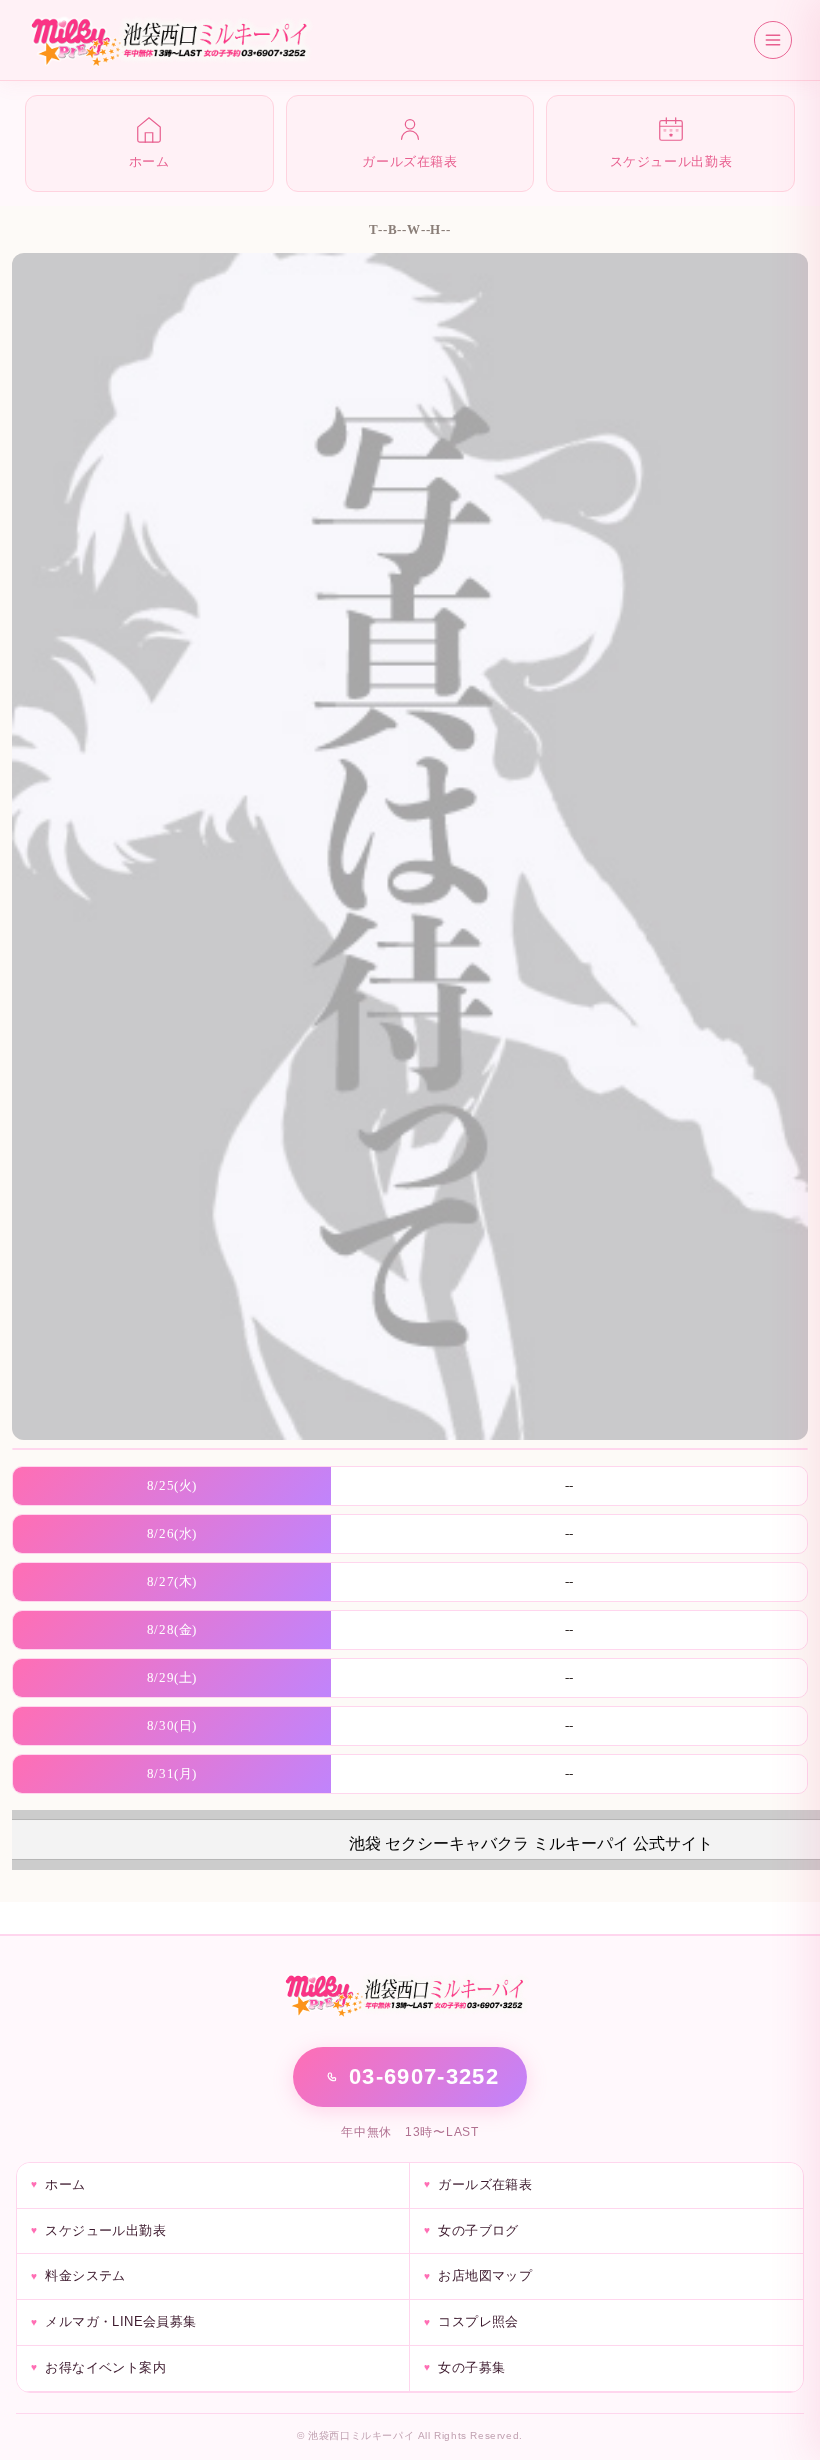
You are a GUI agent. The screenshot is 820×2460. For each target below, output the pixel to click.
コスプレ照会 (478, 2321)
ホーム (65, 2184)
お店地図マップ (485, 2275)
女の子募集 (471, 2367)
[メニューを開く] (773, 40)
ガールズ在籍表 (485, 2184)
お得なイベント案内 (105, 2367)
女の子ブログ (478, 2230)
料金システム (85, 2275)
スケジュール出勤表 (105, 2230)
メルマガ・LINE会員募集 (120, 2321)
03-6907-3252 (424, 2076)
